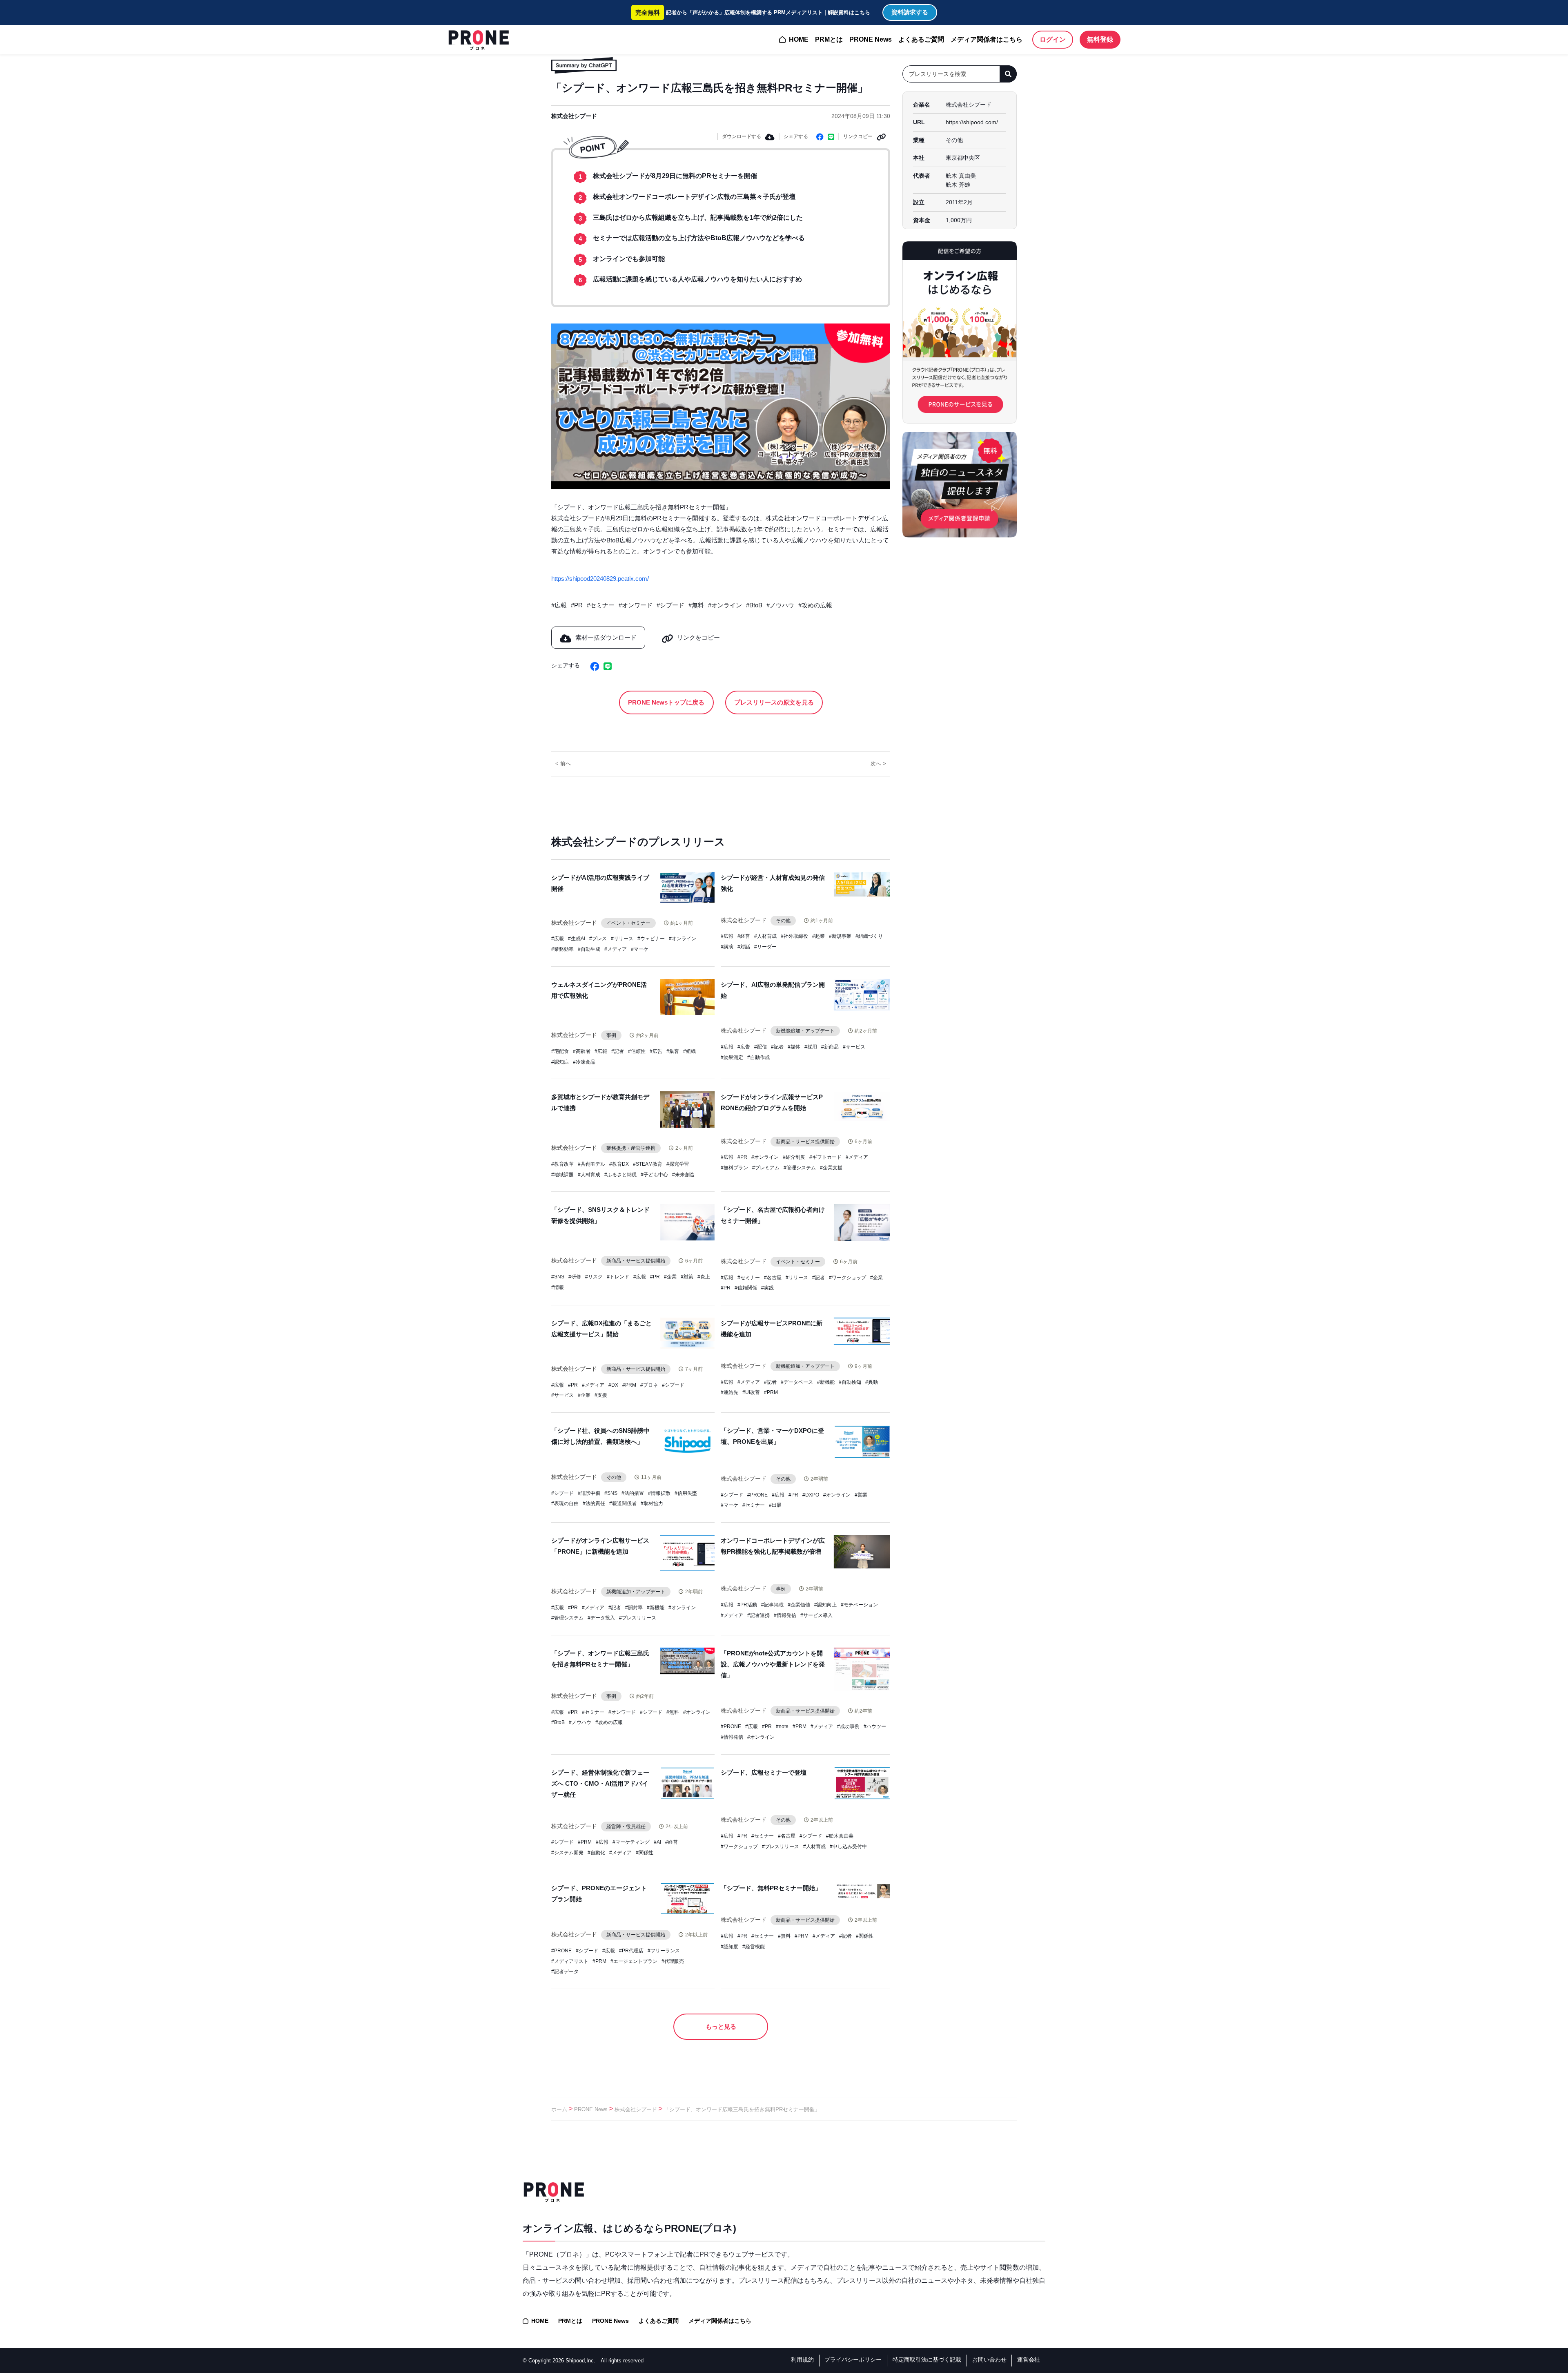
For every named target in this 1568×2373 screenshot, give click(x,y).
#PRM (629, 1385)
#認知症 (560, 1062)
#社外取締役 (794, 936)
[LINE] (831, 136)
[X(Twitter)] (585, 665)
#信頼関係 (746, 1288)
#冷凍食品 (584, 1062)
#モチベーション (859, 1605)
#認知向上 (825, 1605)
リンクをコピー (698, 637)
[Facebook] (820, 136)
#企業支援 (831, 1168)
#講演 (727, 947)
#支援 (601, 1395)
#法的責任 (594, 1503)
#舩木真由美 (840, 1836)
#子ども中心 (654, 1175)
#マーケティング (631, 1842)
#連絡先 (729, 1392)
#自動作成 (758, 1057)
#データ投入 (601, 1618)
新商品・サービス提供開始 (805, 1142)
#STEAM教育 (648, 1164)
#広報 (559, 605)
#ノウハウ (780, 605)
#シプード (670, 605)
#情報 (558, 1287)
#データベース (797, 1382)
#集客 (673, 1051)
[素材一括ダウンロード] (770, 136)
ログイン (1053, 39)
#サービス (854, 1047)
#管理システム (800, 1168)
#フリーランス (664, 1951)
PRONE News (871, 39)
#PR (577, 605)
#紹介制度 (794, 1157)
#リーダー (765, 947)
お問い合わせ (989, 2360)
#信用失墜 (686, 1493)
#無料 (696, 605)
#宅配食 (560, 1051)
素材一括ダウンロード (606, 637)
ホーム (559, 2109)
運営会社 (1029, 2360)
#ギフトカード (825, 1157)
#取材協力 (652, 1503)
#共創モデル (591, 1164)
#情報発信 (785, 1615)
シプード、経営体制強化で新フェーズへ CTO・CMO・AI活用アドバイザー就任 (600, 1783)
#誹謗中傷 (589, 1493)
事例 (611, 1035)
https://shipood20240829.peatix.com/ (600, 579)
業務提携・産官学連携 (631, 1148)
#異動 (872, 1382)
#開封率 (634, 1608)
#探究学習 (678, 1164)
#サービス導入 (816, 1615)
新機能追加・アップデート (805, 1031)
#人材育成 (765, 936)
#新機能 (826, 1382)
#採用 (811, 1047)
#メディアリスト (570, 1961)
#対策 (687, 1277)
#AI (657, 1842)
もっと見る (721, 2026)
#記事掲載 (772, 1605)
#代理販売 (673, 1961)
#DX (613, 1385)
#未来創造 (683, 1175)
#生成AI (577, 939)
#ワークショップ (847, 1278)
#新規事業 (840, 936)
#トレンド (618, 1277)
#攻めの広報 (815, 605)
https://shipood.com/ (972, 122)
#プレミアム (766, 1168)
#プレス (598, 939)
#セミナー (601, 605)
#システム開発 (567, 1853)
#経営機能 (754, 1947)
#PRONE (757, 1495)
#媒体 (794, 1047)
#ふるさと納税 (620, 1175)
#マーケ (640, 949)
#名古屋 (773, 1278)
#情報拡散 (659, 1493)
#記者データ (565, 1972)
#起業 (819, 936)
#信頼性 (637, 1051)
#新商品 (830, 1047)
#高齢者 (582, 1051)
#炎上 (704, 1277)
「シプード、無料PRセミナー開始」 (771, 1888)
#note (782, 1726)
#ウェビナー (651, 939)
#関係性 (645, 1853)
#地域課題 (562, 1175)
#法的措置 (633, 1493)
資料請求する (910, 12)
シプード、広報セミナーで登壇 (764, 1772)
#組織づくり (869, 936)
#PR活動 (747, 1605)
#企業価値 (799, 1605)
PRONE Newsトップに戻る (666, 702)
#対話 (744, 947)
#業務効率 (562, 949)
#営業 (861, 1495)
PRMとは (829, 39)
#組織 (689, 1051)
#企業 (670, 1277)
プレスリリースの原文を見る (774, 702)
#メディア (616, 949)
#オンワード (636, 605)
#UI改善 (751, 1392)
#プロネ (649, 1385)
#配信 (761, 1047)
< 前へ (563, 764)
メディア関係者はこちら (987, 39)
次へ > (878, 764)
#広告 (656, 1051)
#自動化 (596, 1853)
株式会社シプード (574, 116)
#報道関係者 (623, 1503)
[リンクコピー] (881, 136)
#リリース (622, 939)
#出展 (775, 1505)
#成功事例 (848, 1726)
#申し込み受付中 (848, 1847)
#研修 (575, 1277)
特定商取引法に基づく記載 (927, 2360)
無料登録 (1100, 39)
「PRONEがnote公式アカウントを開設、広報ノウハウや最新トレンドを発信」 (773, 1664)
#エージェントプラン (634, 1961)
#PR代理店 (631, 1951)
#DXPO (811, 1495)
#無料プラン (734, 1168)
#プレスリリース (638, 1618)
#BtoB (754, 605)
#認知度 (729, 1947)
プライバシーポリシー (853, 2360)
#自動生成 (589, 949)
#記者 (618, 1051)
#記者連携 (758, 1615)
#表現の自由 (565, 1503)
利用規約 (802, 2360)
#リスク (594, 1277)
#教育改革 (562, 1164)
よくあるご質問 (921, 39)
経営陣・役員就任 (626, 1827)
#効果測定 (732, 1057)
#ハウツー (875, 1726)
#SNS (558, 1277)
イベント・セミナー (628, 923)
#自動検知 (850, 1382)
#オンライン (725, 605)
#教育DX (619, 1164)
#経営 (744, 936)
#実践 (767, 1288)
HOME (799, 39)
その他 (783, 921)
